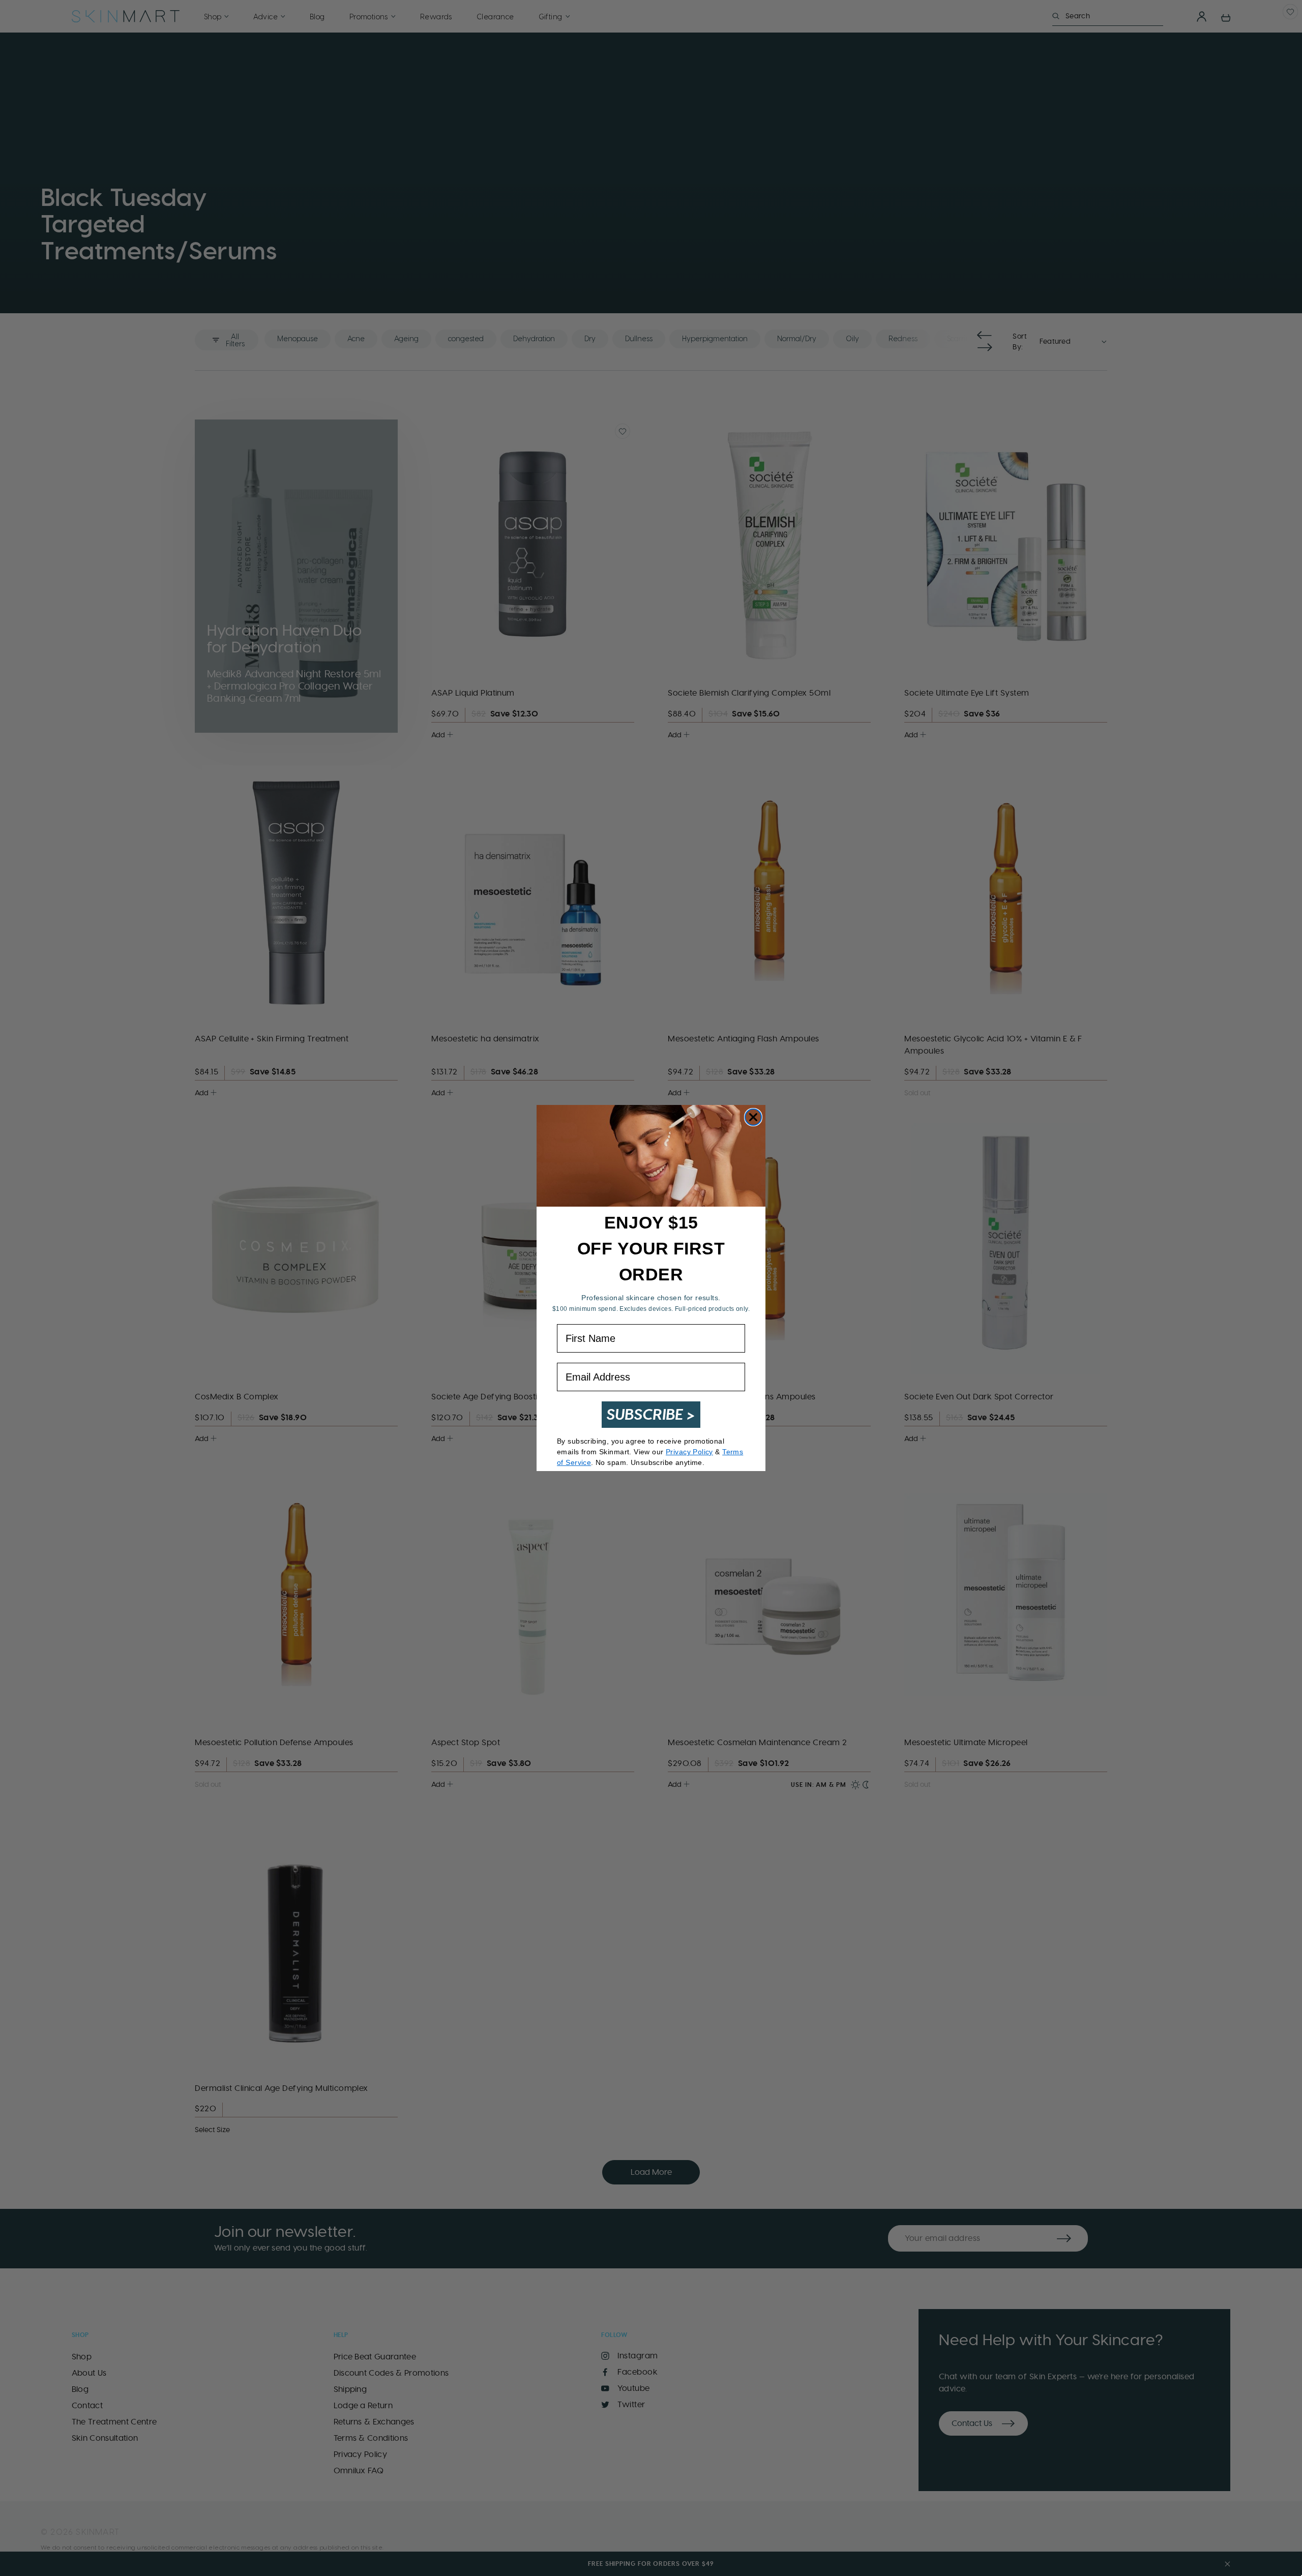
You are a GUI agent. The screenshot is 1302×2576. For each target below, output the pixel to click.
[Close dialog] (753, 1117)
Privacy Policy (689, 1452)
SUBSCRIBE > (651, 1414)
